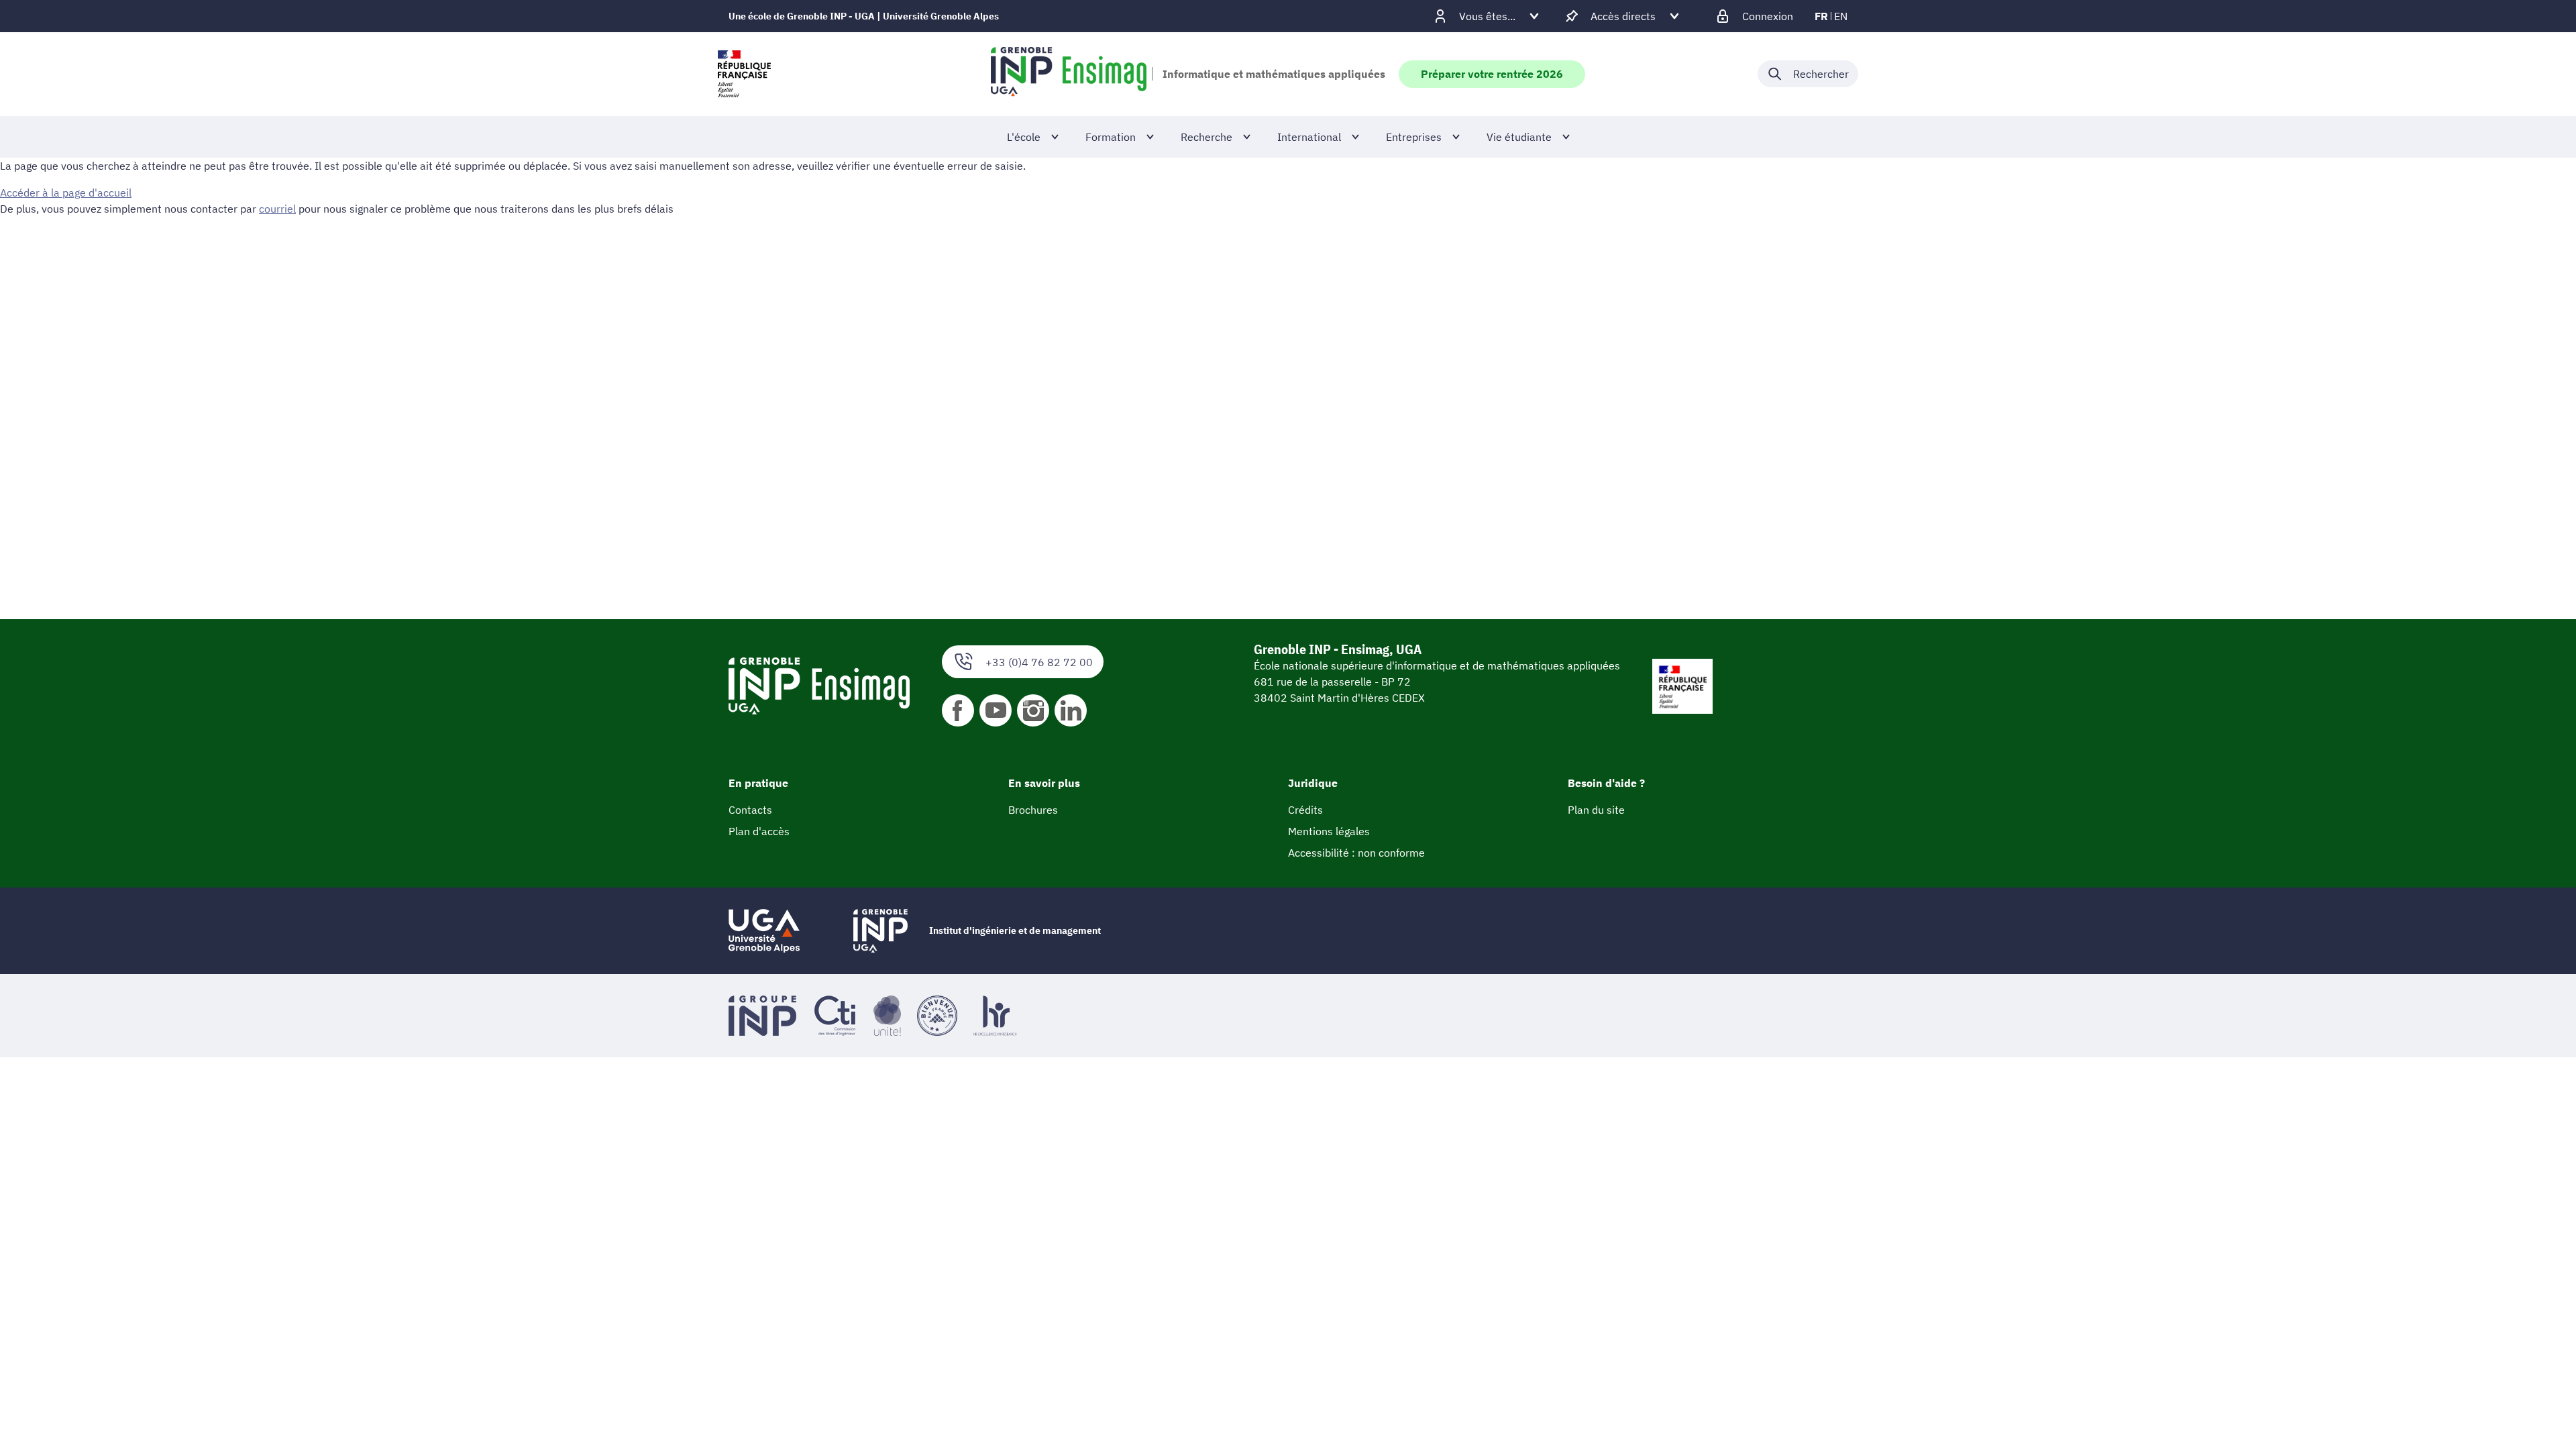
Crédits (1305, 810)
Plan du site (1596, 810)
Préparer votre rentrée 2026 (1492, 74)
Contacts (750, 810)
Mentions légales (1329, 831)
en (1841, 16)
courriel (277, 209)
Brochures (1033, 810)
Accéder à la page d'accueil (66, 193)
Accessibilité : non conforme (1356, 853)
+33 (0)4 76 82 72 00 (1039, 662)
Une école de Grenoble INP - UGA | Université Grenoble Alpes (864, 16)
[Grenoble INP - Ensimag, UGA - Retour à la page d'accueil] (1069, 74)
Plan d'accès (759, 831)
